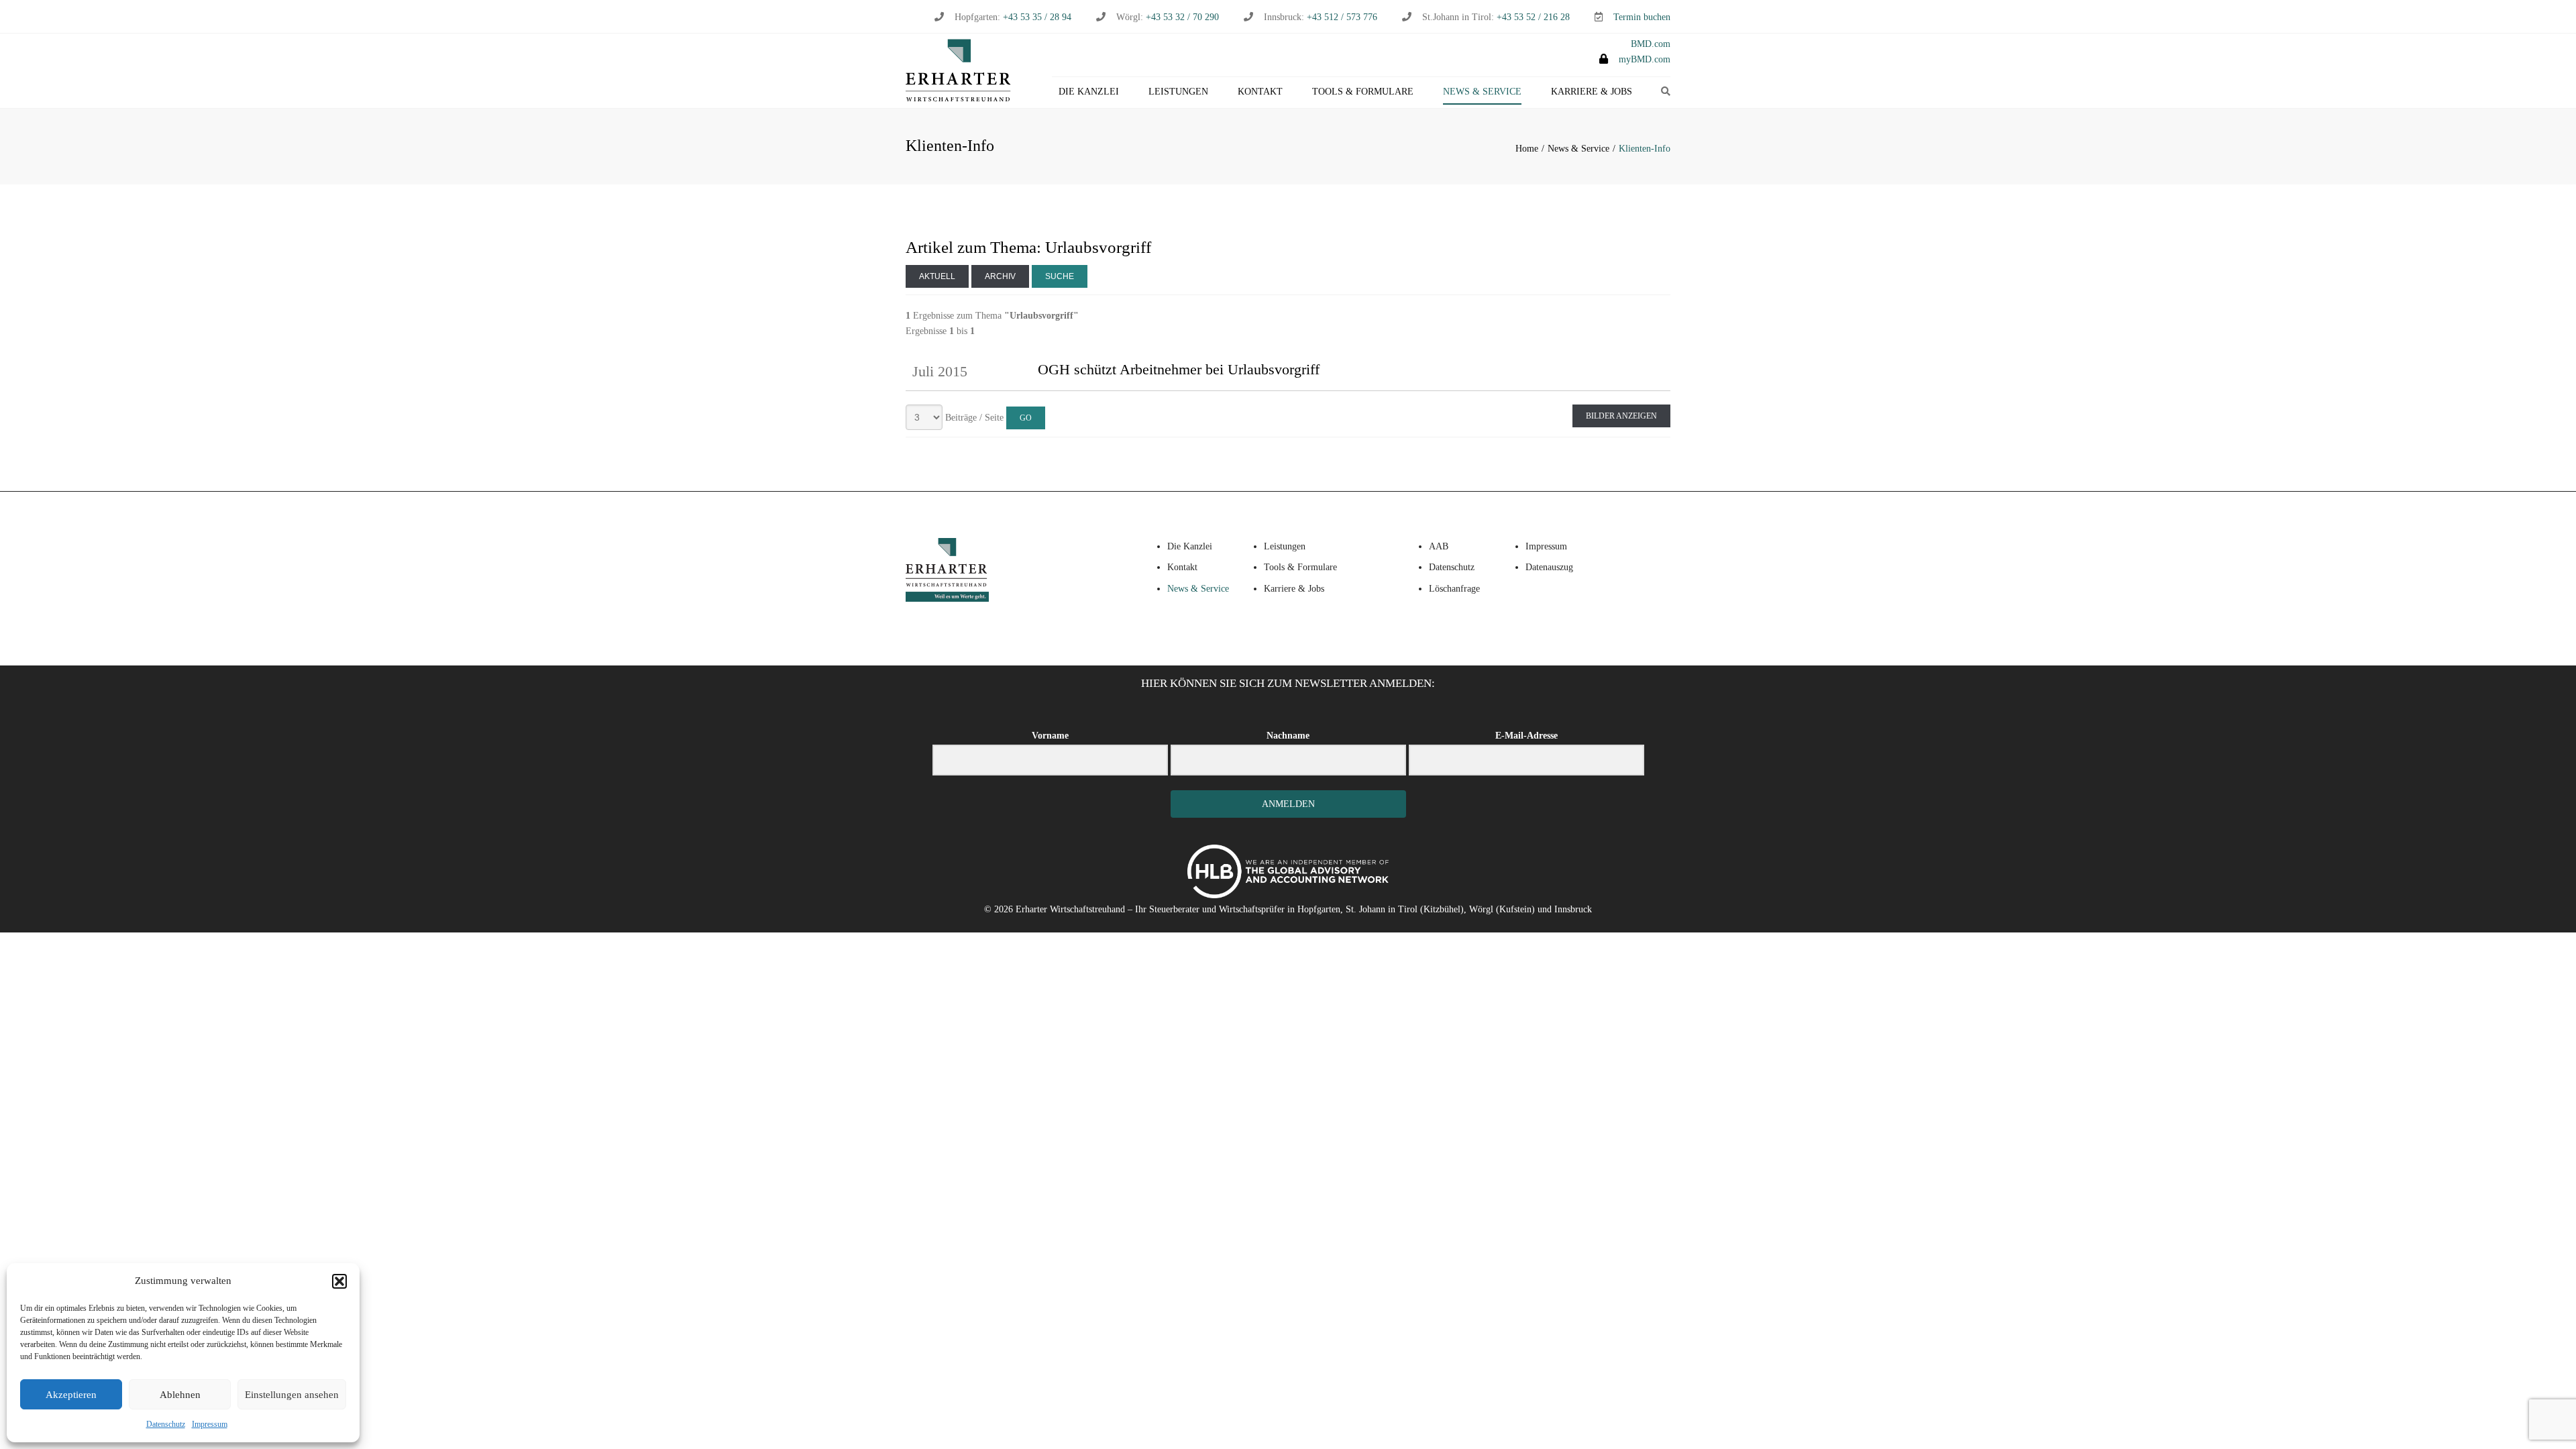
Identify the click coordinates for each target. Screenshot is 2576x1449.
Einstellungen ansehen (292, 1395)
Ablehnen (180, 1395)
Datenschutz (166, 1424)
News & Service (1482, 92)
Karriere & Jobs (1592, 92)
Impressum (210, 1424)
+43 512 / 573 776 (1342, 17)
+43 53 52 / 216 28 (1533, 17)
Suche (1060, 276)
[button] (339, 1281)
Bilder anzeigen (1621, 416)
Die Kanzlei (1089, 92)
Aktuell (937, 276)
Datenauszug (1549, 567)
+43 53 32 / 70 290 (1182, 17)
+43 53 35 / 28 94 (1036, 17)
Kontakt (1260, 92)
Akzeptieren (71, 1395)
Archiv (1000, 276)
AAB (1439, 546)
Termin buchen (1642, 17)
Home (1527, 149)
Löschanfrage (1454, 589)
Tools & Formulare (1363, 92)
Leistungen (1178, 92)
